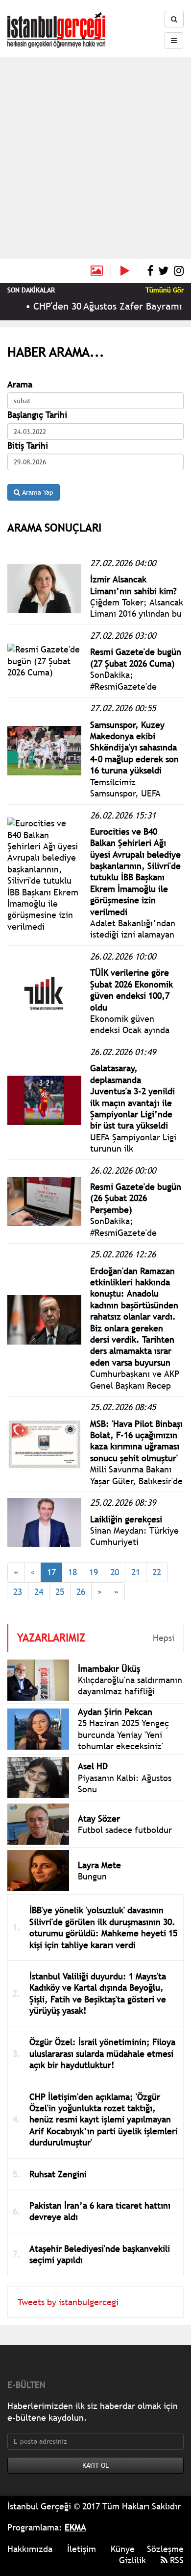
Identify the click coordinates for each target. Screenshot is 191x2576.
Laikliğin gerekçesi (126, 1519)
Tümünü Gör (165, 290)
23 (18, 1592)
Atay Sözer (99, 1818)
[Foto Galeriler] (97, 271)
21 (136, 1572)
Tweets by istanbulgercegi (68, 2302)
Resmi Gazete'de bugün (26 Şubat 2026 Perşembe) (136, 1198)
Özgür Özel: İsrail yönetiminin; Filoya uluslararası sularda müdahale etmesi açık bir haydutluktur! (102, 2053)
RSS (176, 2560)
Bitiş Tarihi (28, 445)
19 (94, 1572)
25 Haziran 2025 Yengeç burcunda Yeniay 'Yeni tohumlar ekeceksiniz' (123, 1734)
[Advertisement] (95, 158)
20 (115, 1572)
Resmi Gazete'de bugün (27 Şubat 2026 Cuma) (136, 657)
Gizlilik (132, 2560)
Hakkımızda (30, 2549)
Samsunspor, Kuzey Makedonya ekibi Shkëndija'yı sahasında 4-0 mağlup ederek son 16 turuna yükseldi (134, 748)
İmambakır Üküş (109, 1669)
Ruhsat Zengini (58, 2174)
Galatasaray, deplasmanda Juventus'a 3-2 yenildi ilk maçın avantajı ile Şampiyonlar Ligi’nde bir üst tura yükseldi (132, 1097)
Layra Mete (99, 1865)
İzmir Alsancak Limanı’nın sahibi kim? (133, 585)
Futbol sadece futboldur (125, 1830)
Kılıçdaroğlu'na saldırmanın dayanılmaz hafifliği (130, 1685)
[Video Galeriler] (129, 271)
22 (157, 1572)
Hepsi (164, 1638)
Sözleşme (165, 2549)
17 (51, 1572)
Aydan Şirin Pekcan (115, 1712)
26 (81, 1592)
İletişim (82, 2549)
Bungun (92, 1876)
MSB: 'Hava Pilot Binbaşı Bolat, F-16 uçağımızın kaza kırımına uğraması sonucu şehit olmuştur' (136, 1441)
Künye (123, 2549)
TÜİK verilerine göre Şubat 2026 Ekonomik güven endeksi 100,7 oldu (131, 990)
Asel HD (93, 1766)
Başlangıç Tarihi (37, 415)
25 (60, 1592)
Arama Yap (37, 492)
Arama (20, 384)
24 (39, 1592)
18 (72, 1572)
